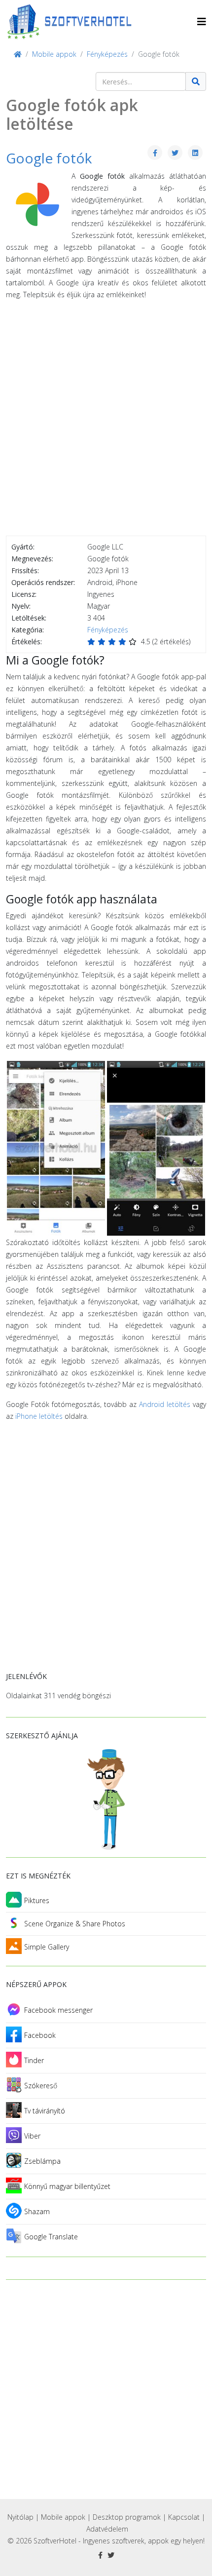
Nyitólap (20, 2517)
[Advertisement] (106, 420)
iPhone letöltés (39, 1416)
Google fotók (49, 158)
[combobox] (141, 81)
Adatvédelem (107, 2529)
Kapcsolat (184, 2517)
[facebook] (100, 2555)
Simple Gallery (47, 1947)
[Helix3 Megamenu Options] (202, 21)
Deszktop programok (127, 2517)
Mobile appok (63, 2517)
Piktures (37, 1900)
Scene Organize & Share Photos (75, 1924)
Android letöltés (165, 1404)
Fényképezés (108, 630)
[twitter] (111, 2555)
